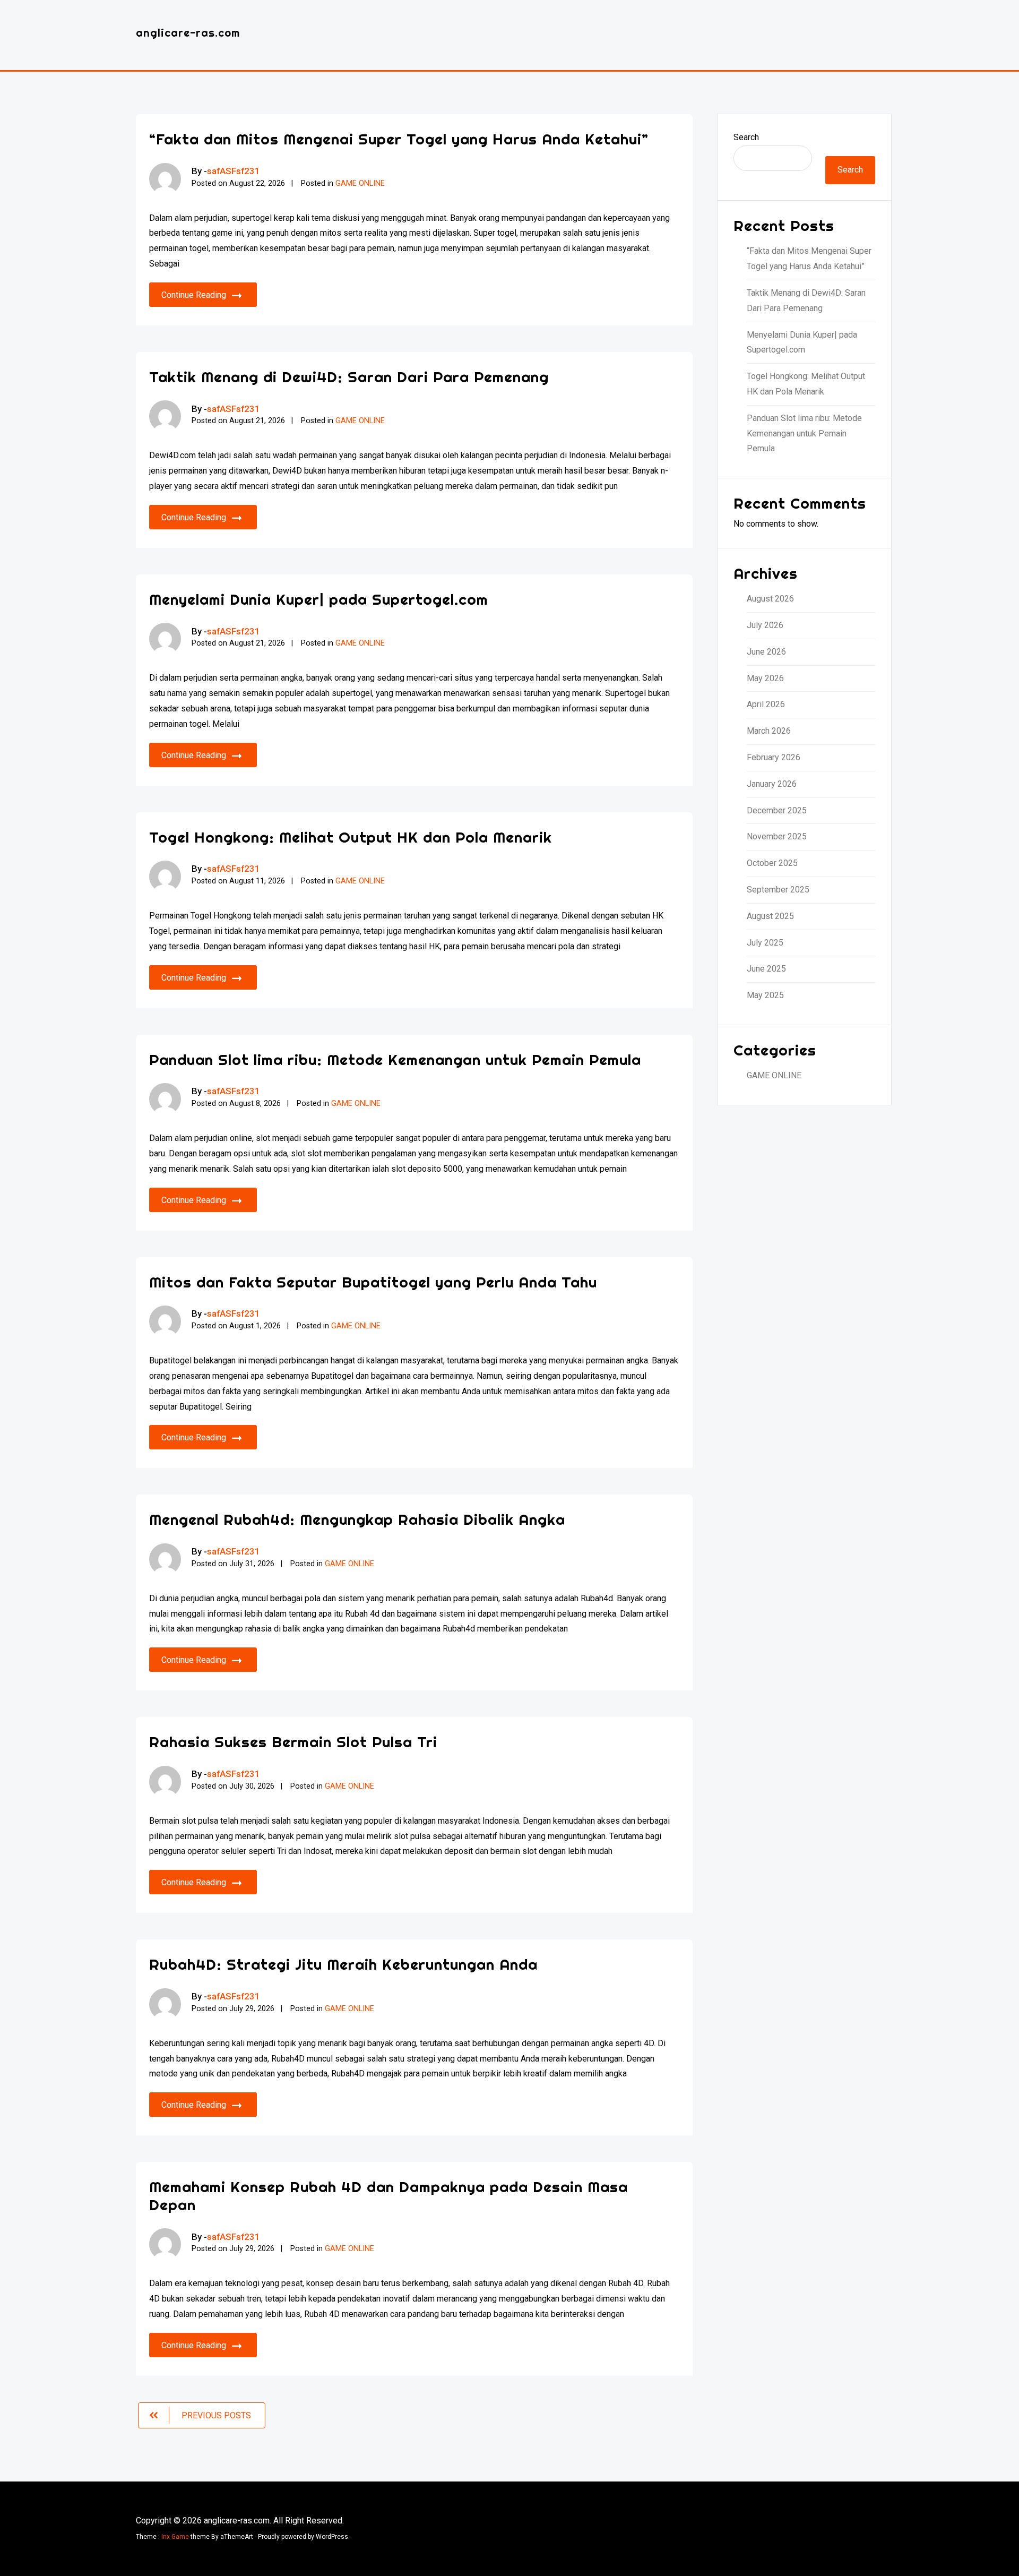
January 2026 (772, 784)
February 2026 (774, 757)
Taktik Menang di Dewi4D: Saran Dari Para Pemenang (349, 377)
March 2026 (769, 731)
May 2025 (765, 995)
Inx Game (175, 2537)
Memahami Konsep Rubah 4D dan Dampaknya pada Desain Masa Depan (388, 2196)
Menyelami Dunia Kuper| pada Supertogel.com (319, 599)
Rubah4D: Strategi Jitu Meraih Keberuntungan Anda (343, 1964)
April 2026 (766, 704)
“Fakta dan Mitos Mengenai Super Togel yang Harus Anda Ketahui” (399, 139)
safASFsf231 (234, 171)
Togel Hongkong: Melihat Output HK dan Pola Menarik (351, 837)
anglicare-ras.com (188, 33)
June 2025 (766, 969)
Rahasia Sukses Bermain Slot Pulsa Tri (293, 1742)
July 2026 (765, 625)
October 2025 (772, 863)
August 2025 (770, 916)
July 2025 (765, 943)
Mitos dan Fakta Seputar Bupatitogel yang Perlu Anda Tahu (373, 1282)
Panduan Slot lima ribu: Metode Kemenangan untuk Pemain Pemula (395, 1059)
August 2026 (770, 599)
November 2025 (777, 836)
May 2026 (765, 678)
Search (746, 137)
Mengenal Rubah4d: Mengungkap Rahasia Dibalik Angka (357, 1519)
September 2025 (778, 890)
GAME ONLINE (360, 183)
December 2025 (777, 810)
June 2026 (766, 652)
